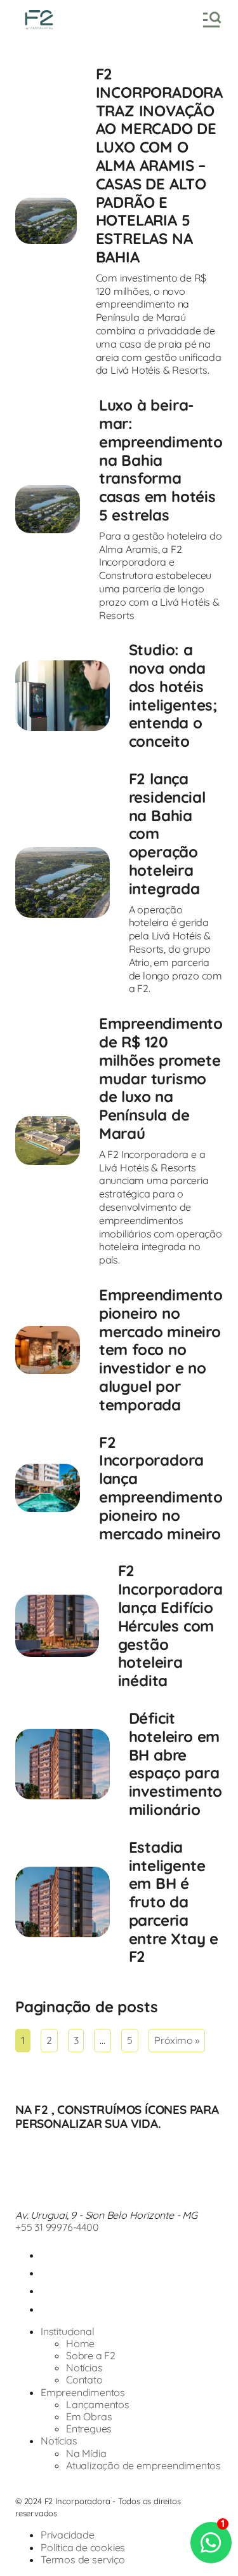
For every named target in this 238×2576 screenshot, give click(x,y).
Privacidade (68, 2535)
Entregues (89, 2429)
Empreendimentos (83, 2392)
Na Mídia (86, 2453)
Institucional (67, 2331)
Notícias (84, 2368)
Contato (84, 2380)
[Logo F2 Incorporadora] (39, 20)
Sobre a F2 (91, 2355)
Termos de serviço (83, 2559)
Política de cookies (83, 2547)
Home (80, 2343)
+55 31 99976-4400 (57, 2227)
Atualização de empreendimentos (143, 2465)
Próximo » (177, 2040)
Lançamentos (98, 2404)
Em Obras (89, 2416)
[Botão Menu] (211, 20)
